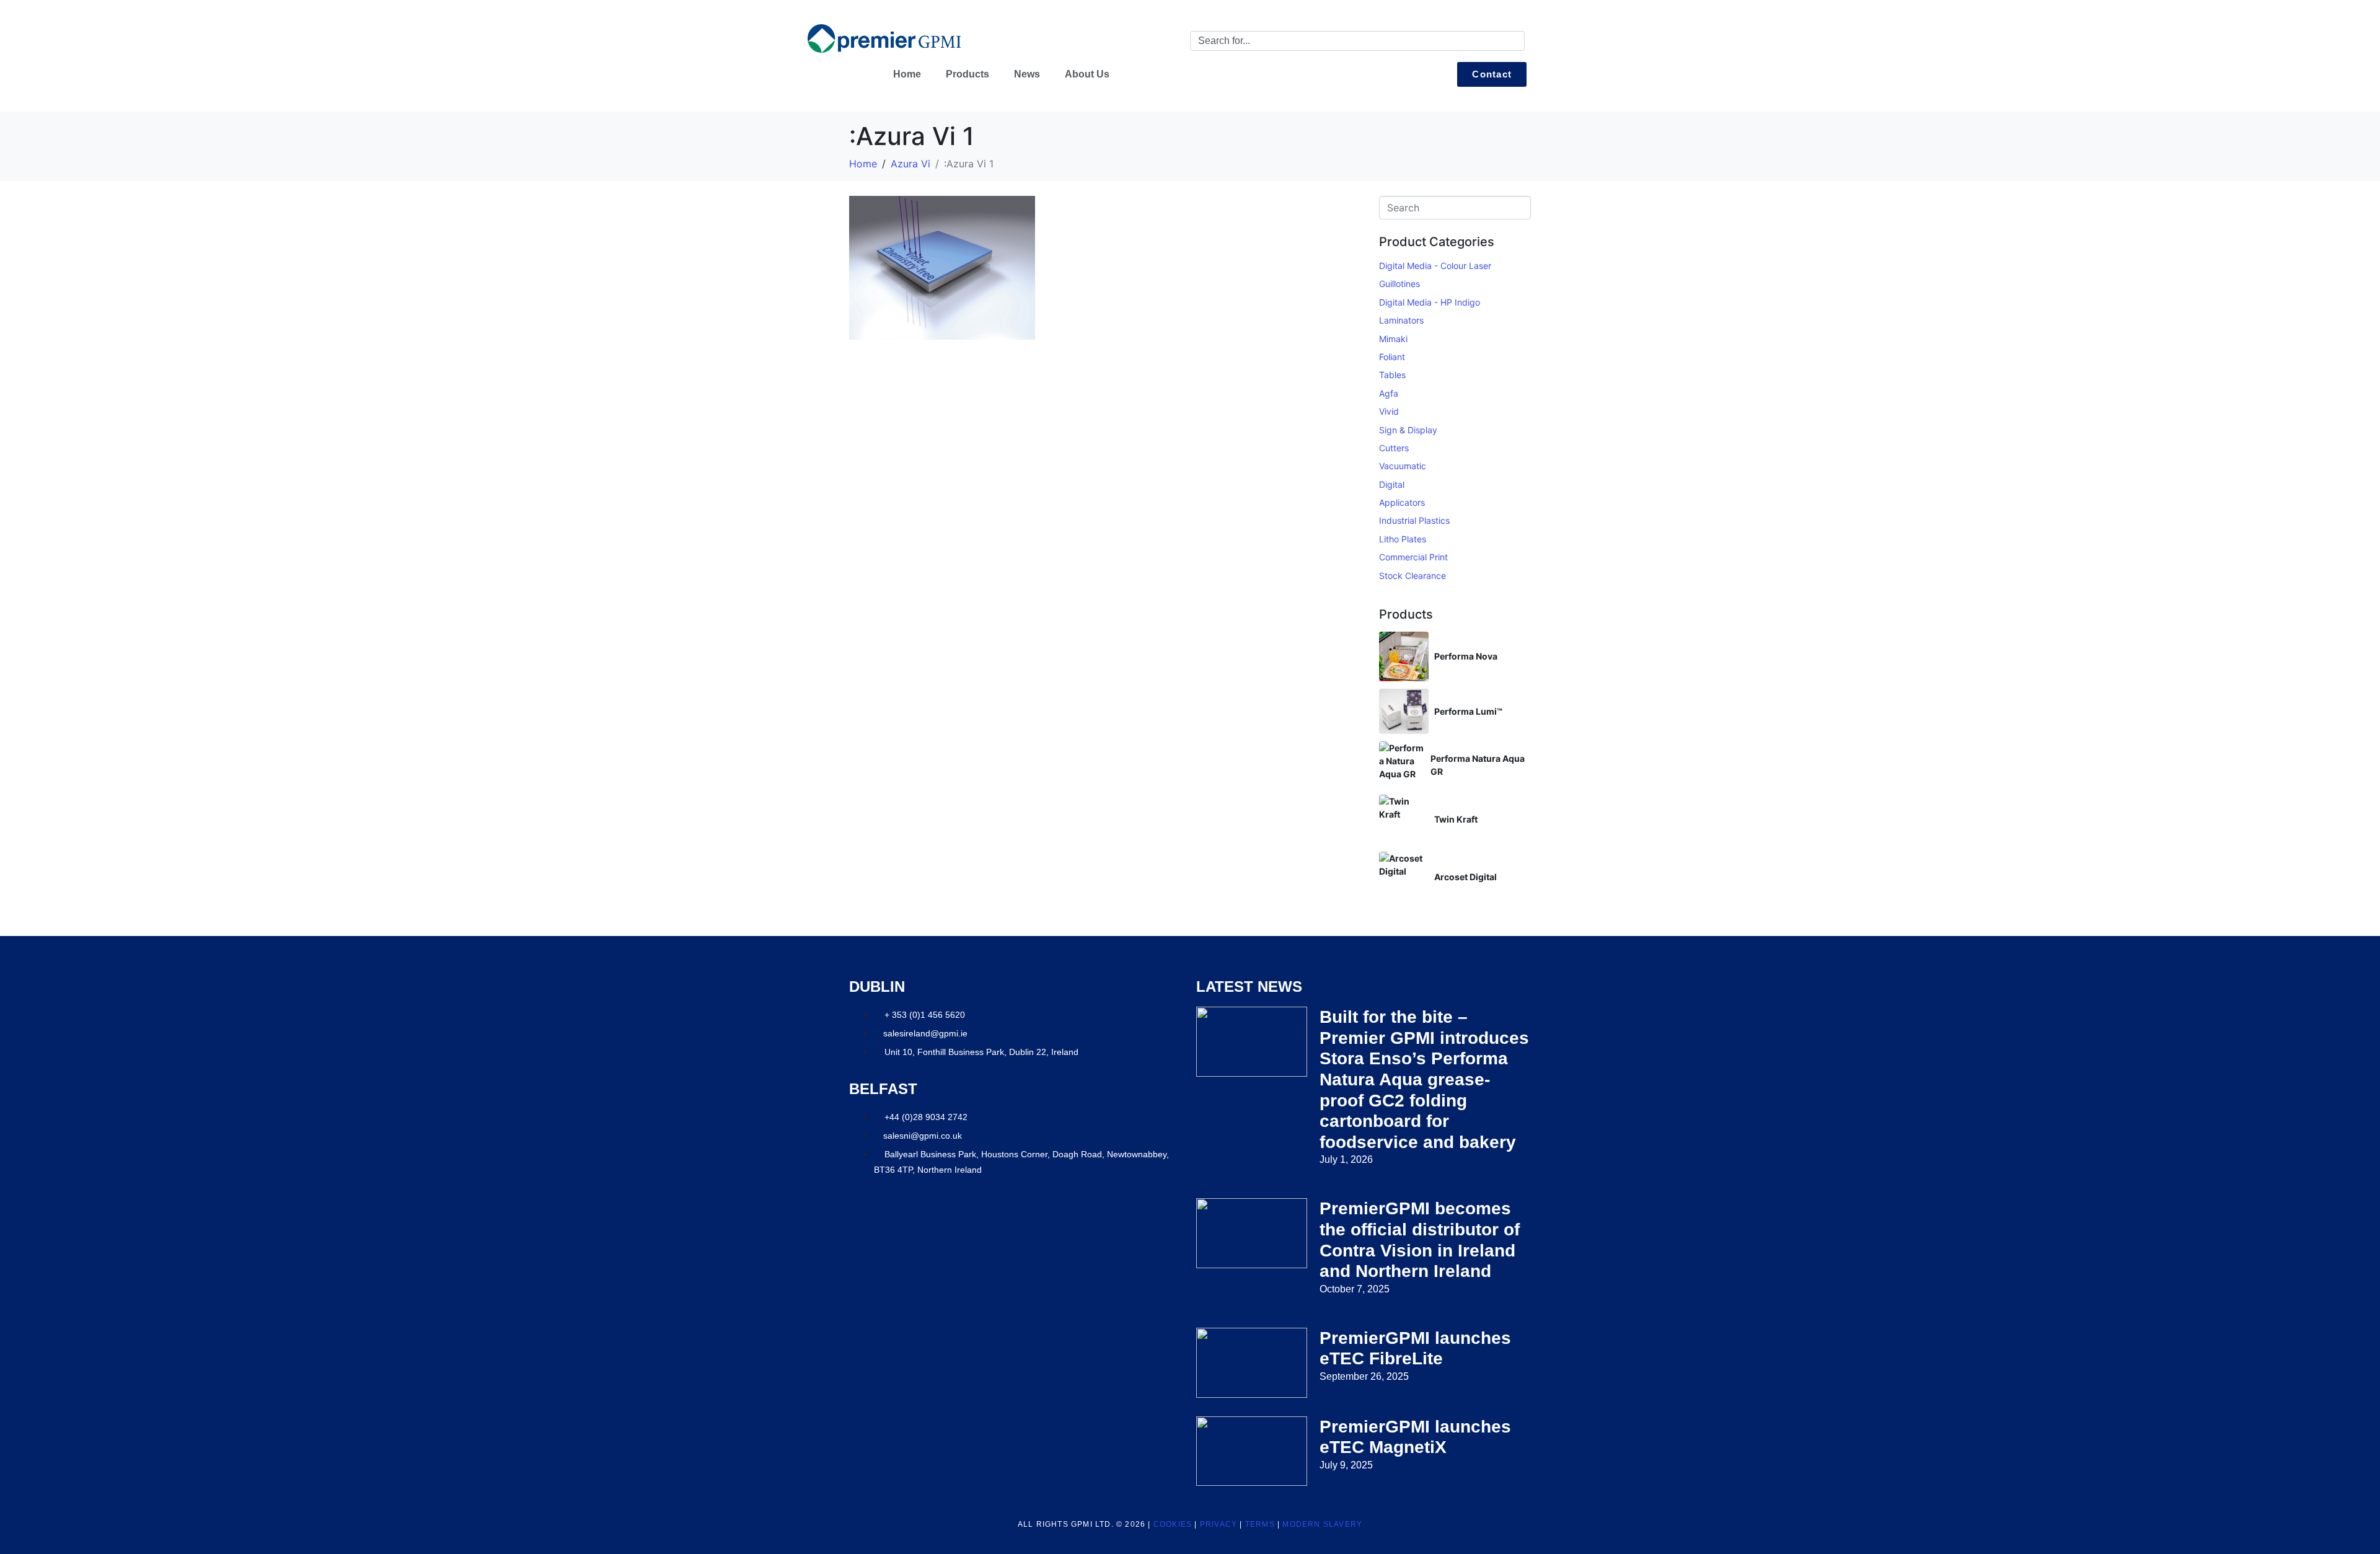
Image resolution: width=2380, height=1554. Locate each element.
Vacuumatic (1403, 466)
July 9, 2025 (1346, 1465)
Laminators (1401, 320)
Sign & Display (1408, 430)
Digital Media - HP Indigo (1430, 302)
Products (967, 74)
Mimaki (1393, 339)
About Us (1087, 74)
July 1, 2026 (1346, 1159)
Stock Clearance (1413, 576)
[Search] (1513, 41)
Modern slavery (1322, 1524)
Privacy (1219, 1524)
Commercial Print (1413, 557)
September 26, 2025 (1364, 1376)
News (1027, 74)
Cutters (1394, 448)
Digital (1392, 484)
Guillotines (1399, 284)
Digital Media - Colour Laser (1435, 266)
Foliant (1392, 357)
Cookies (1173, 1524)
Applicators (1402, 502)
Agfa (1389, 393)
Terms (1260, 1524)
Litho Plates (1403, 539)
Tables (1392, 375)
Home (907, 74)
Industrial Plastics (1414, 520)
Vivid (1389, 411)
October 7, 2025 (1355, 1289)
